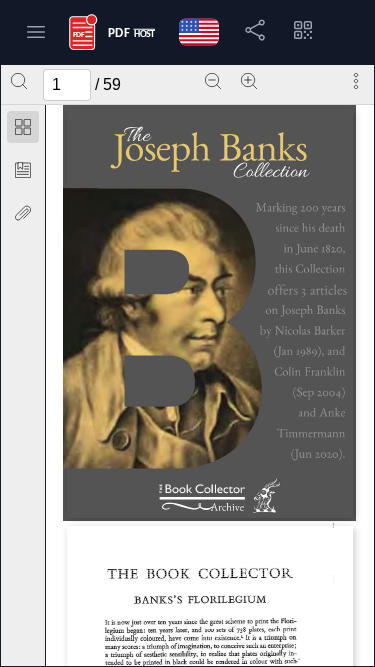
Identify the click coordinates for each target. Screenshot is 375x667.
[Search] (19, 81)
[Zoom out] (213, 81)
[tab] (23, 130)
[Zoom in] (249, 81)
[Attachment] (23, 213)
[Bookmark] (23, 170)
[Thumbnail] (23, 127)
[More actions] (356, 81)
